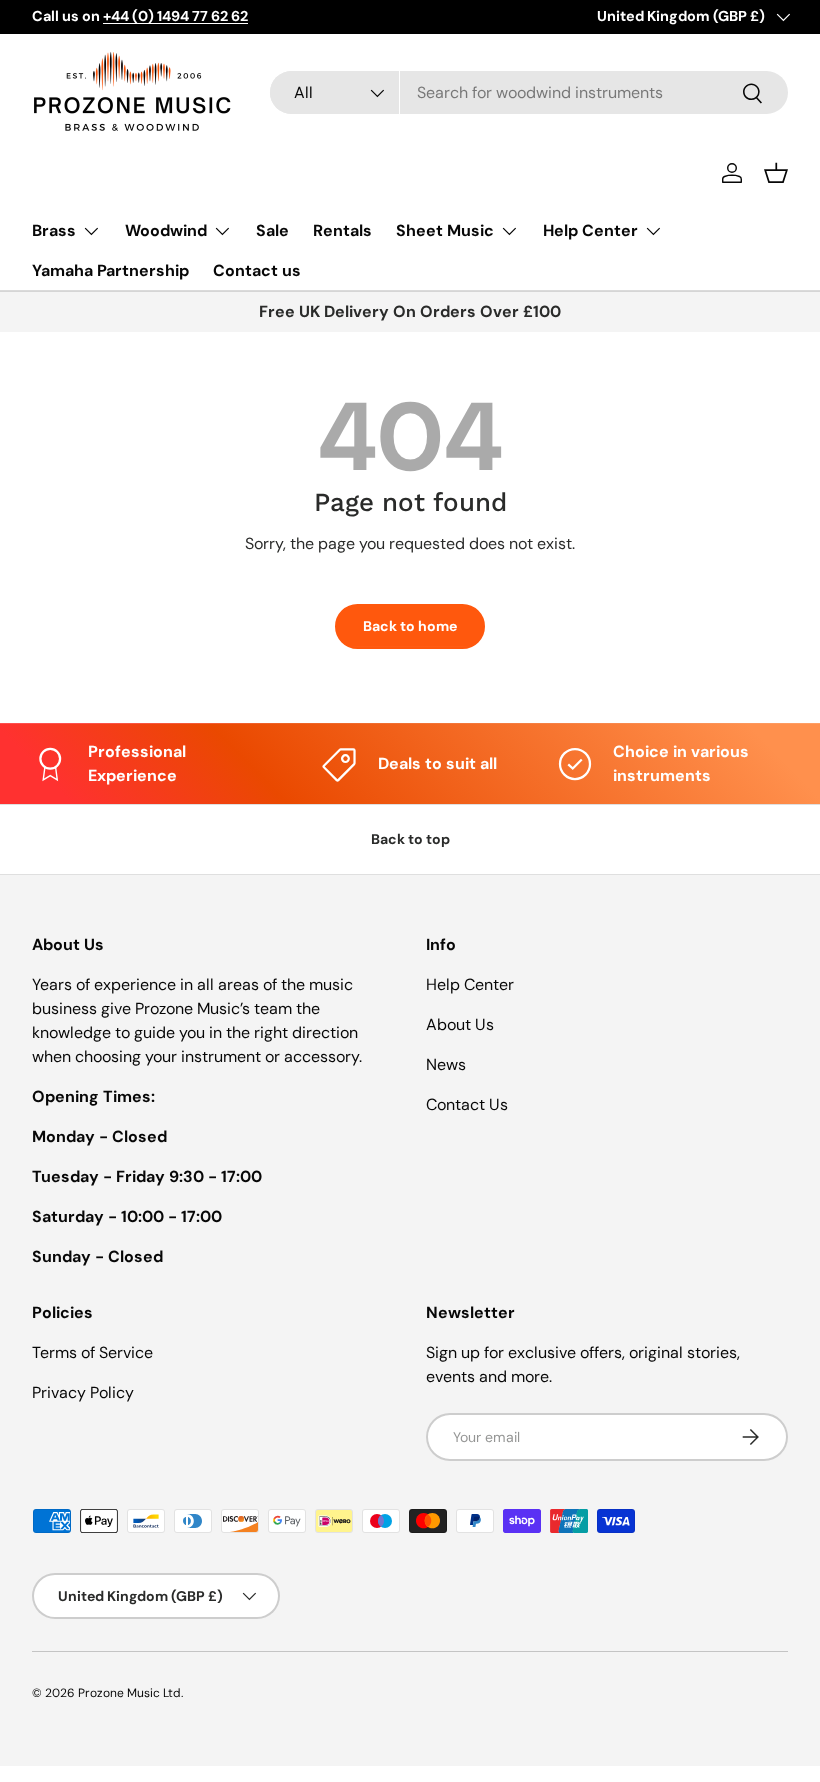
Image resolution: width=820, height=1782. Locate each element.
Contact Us (467, 1104)
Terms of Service (92, 1352)
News (446, 1064)
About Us (460, 1024)
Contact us (257, 270)
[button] (776, 173)
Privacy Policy (83, 1392)
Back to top (410, 839)
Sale (272, 230)
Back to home (410, 626)
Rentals (342, 230)
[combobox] (529, 92)
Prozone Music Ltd (129, 1693)
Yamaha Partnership (110, 270)
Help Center (470, 984)
